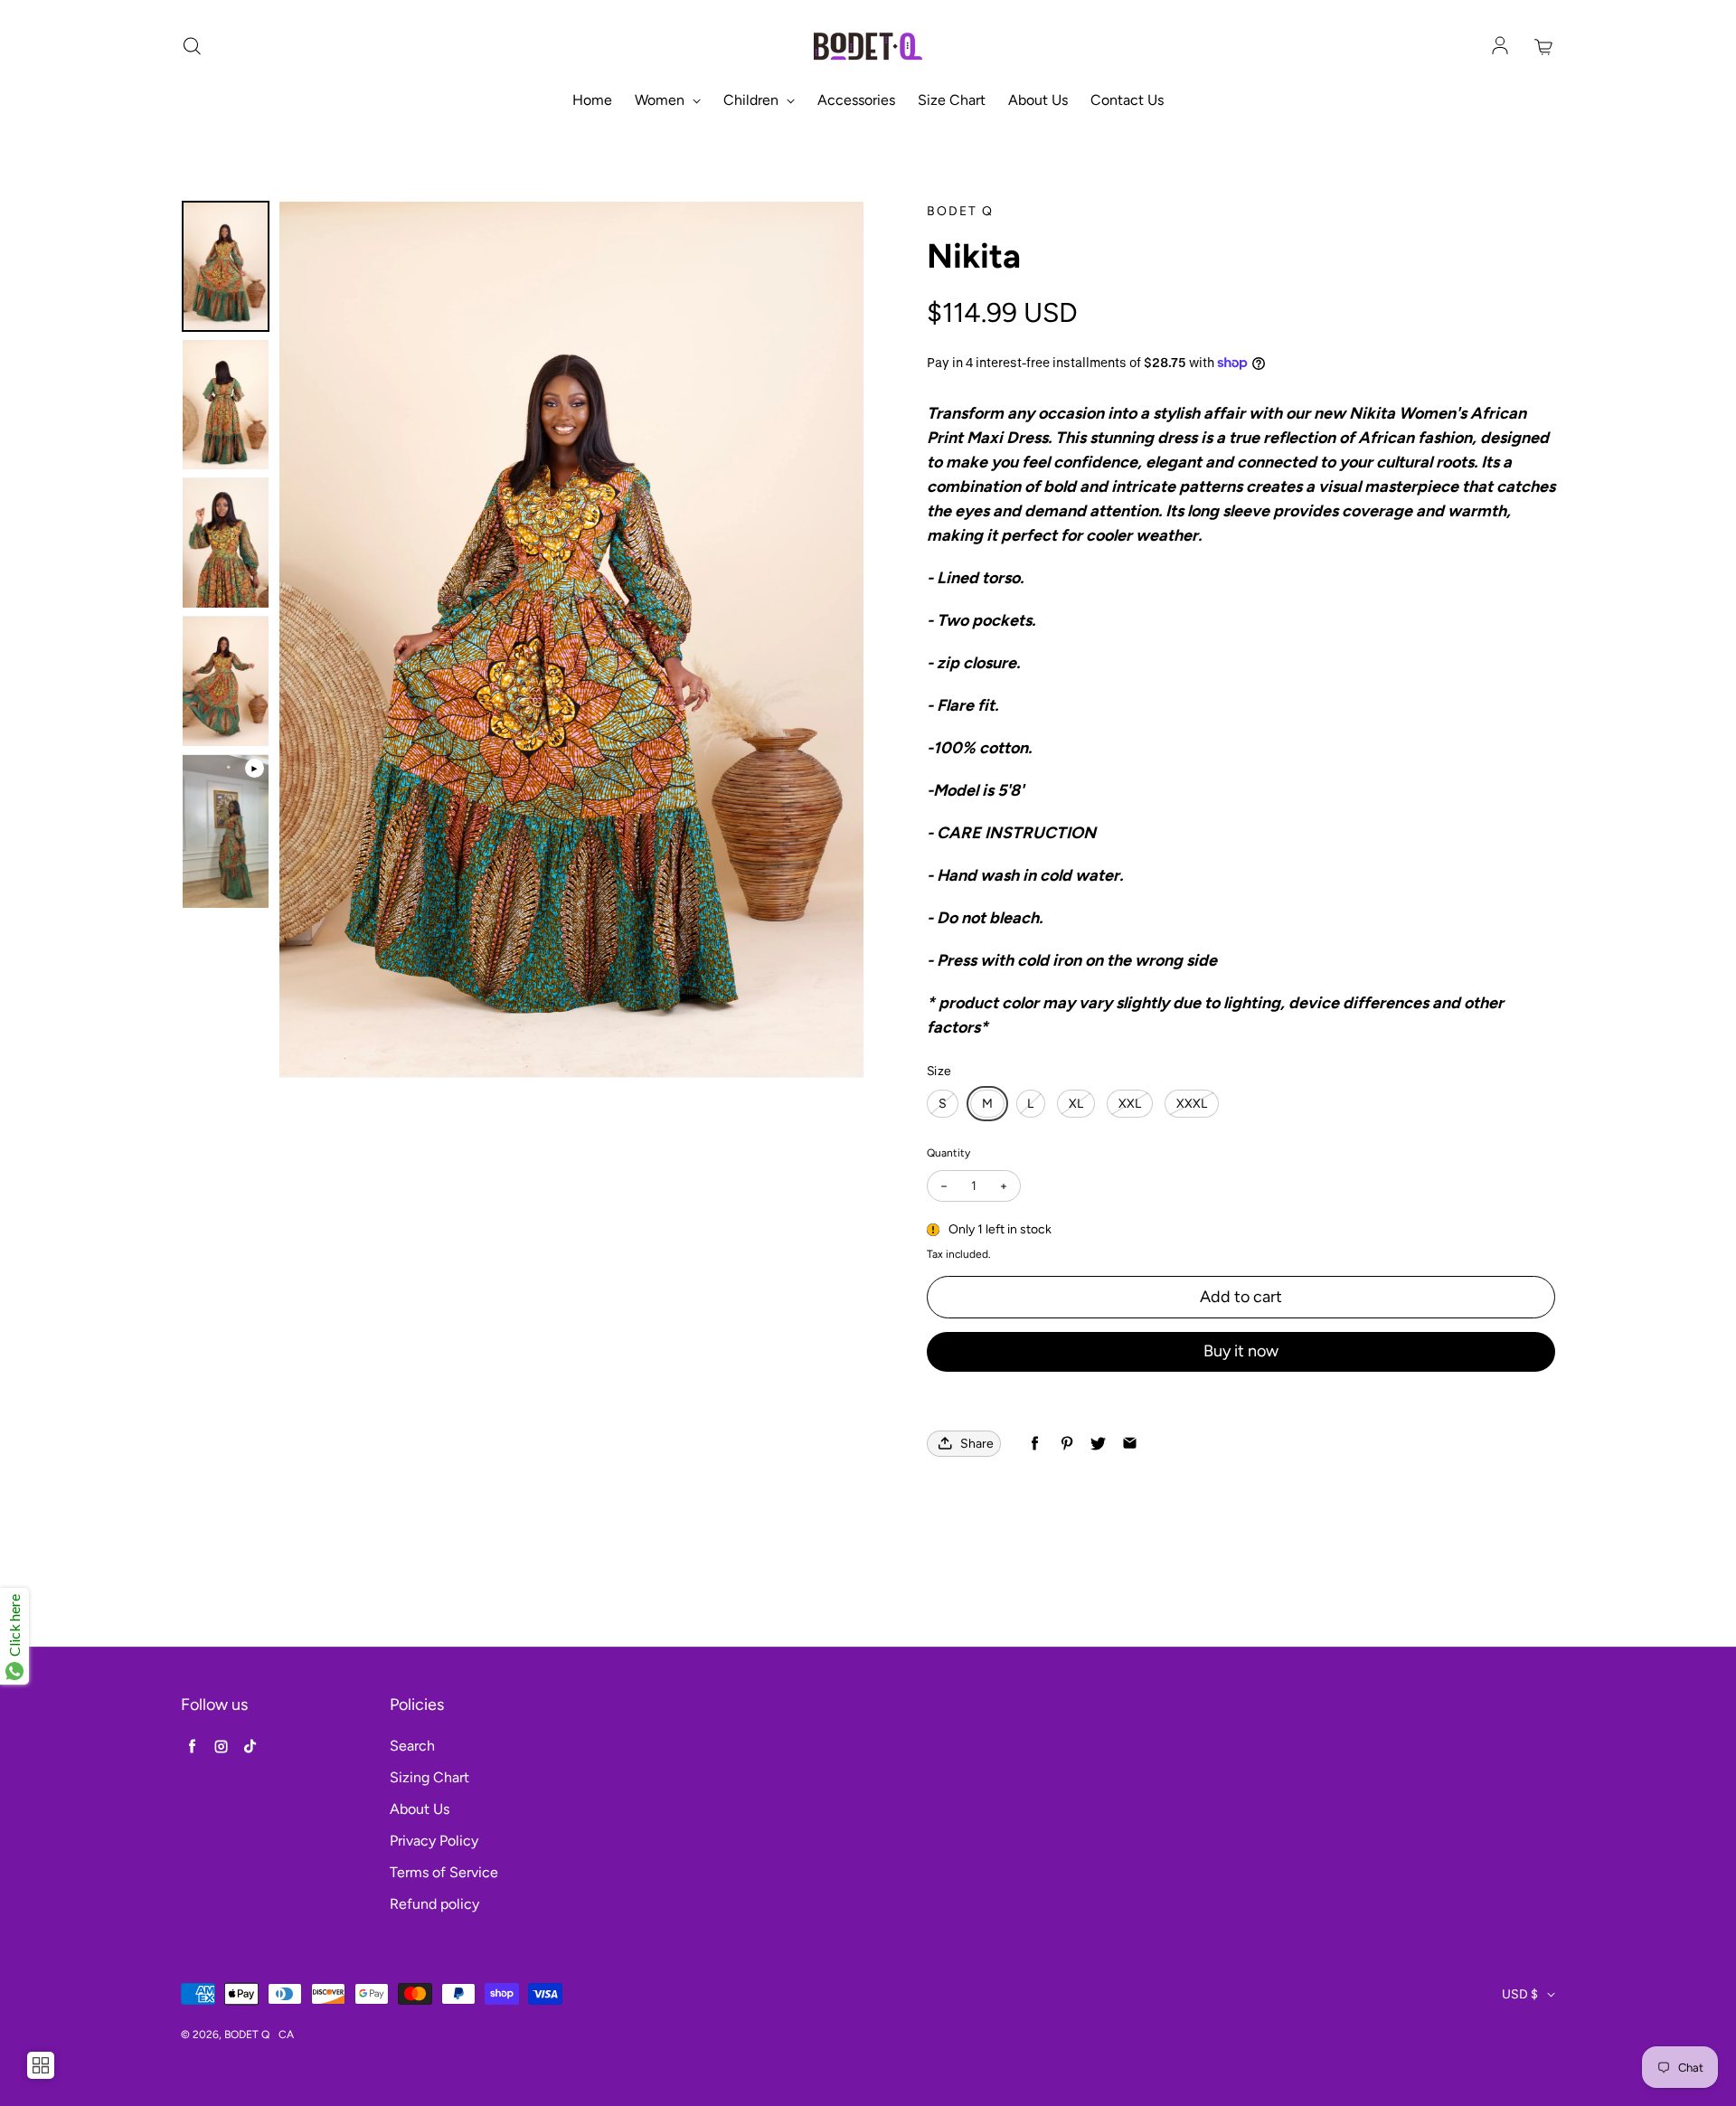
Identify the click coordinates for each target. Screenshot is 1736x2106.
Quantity (948, 1153)
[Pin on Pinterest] (1066, 1444)
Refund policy (434, 1904)
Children (753, 100)
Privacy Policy (434, 1841)
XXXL (1192, 1104)
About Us (1038, 100)
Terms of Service (444, 1872)
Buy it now (1241, 1351)
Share (977, 1444)
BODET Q (247, 2035)
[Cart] (1544, 47)
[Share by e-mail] (1130, 1444)
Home (592, 100)
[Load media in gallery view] (226, 266)
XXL (1130, 1104)
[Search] (192, 47)
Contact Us (1127, 100)
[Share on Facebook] (1035, 1444)
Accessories (856, 100)
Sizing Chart (429, 1777)
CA (286, 2035)
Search (412, 1746)
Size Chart (952, 100)
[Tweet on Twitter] (1098, 1444)
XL (1076, 1104)
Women (661, 100)
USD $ (1520, 1994)
